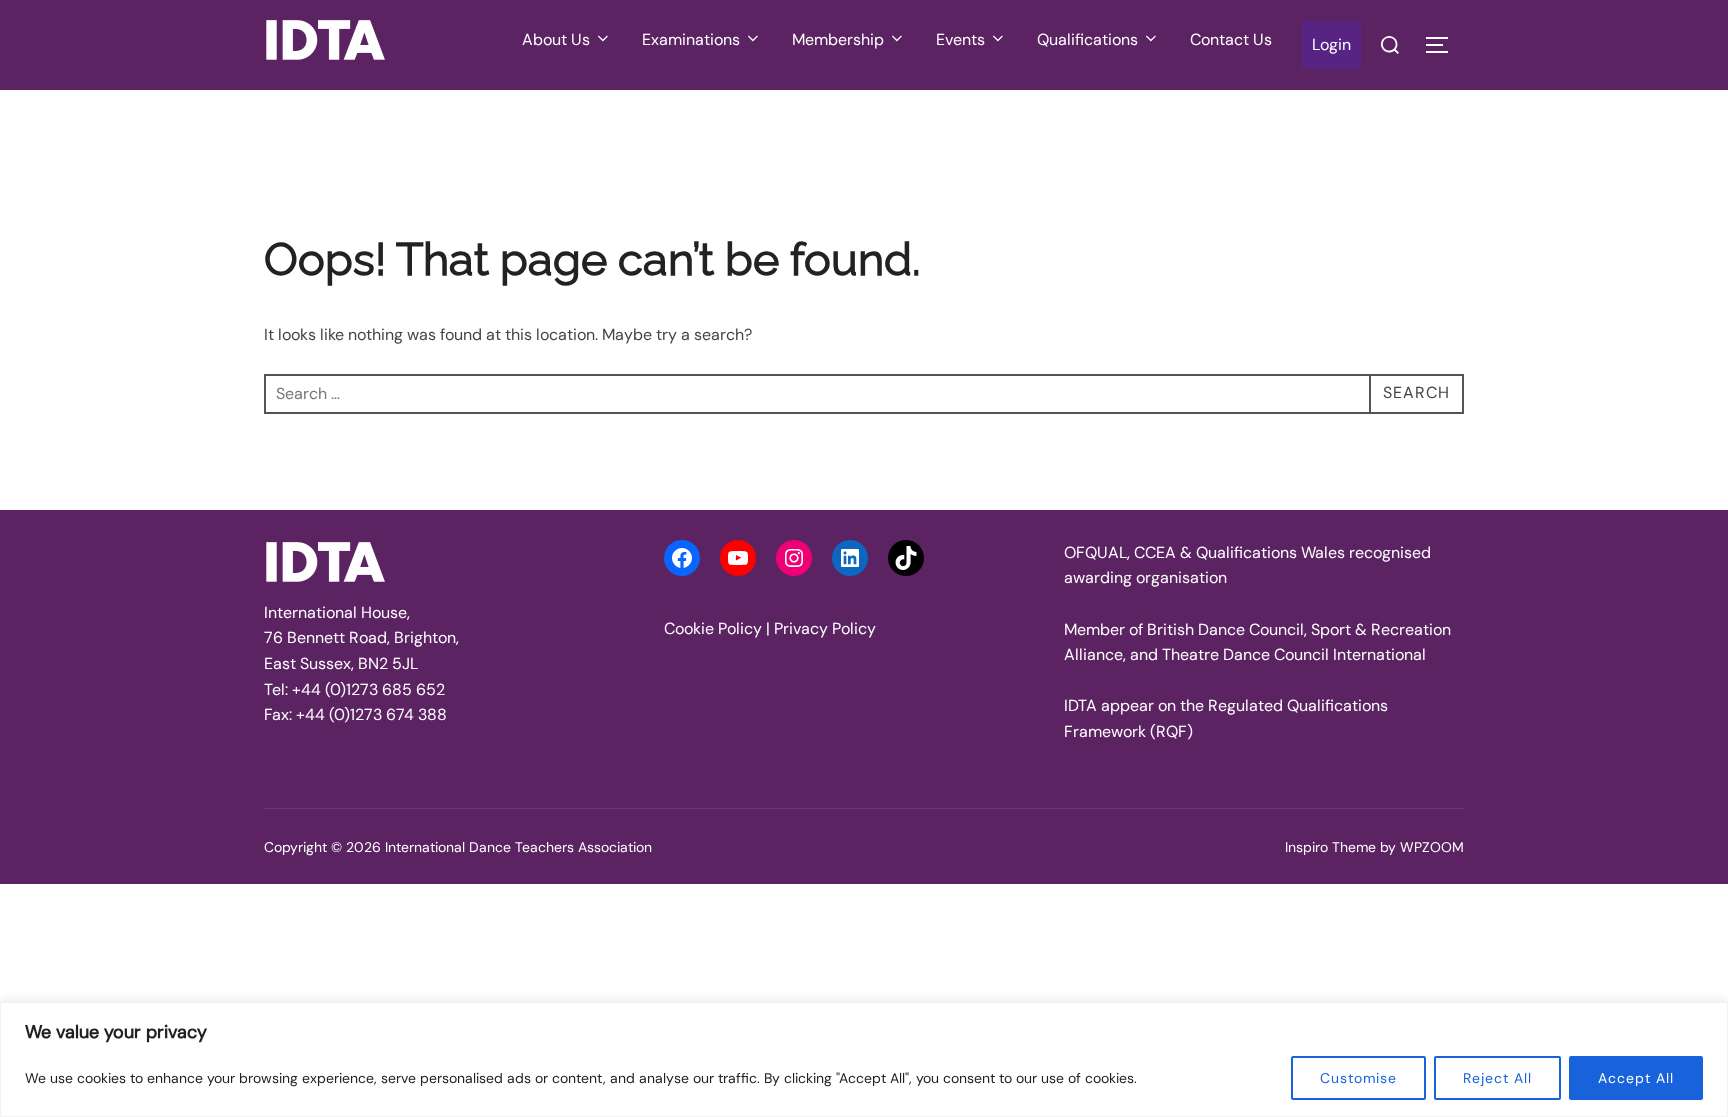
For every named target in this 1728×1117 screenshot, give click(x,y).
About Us (556, 39)
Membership (838, 39)
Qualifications (1087, 39)
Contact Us (1231, 39)
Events (960, 39)
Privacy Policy (825, 628)
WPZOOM (1432, 847)
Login (1331, 44)
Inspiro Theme (1330, 847)
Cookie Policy (713, 628)
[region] (864, 1059)
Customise (1358, 1078)
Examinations (691, 39)
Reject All (1497, 1078)
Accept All (1636, 1078)
